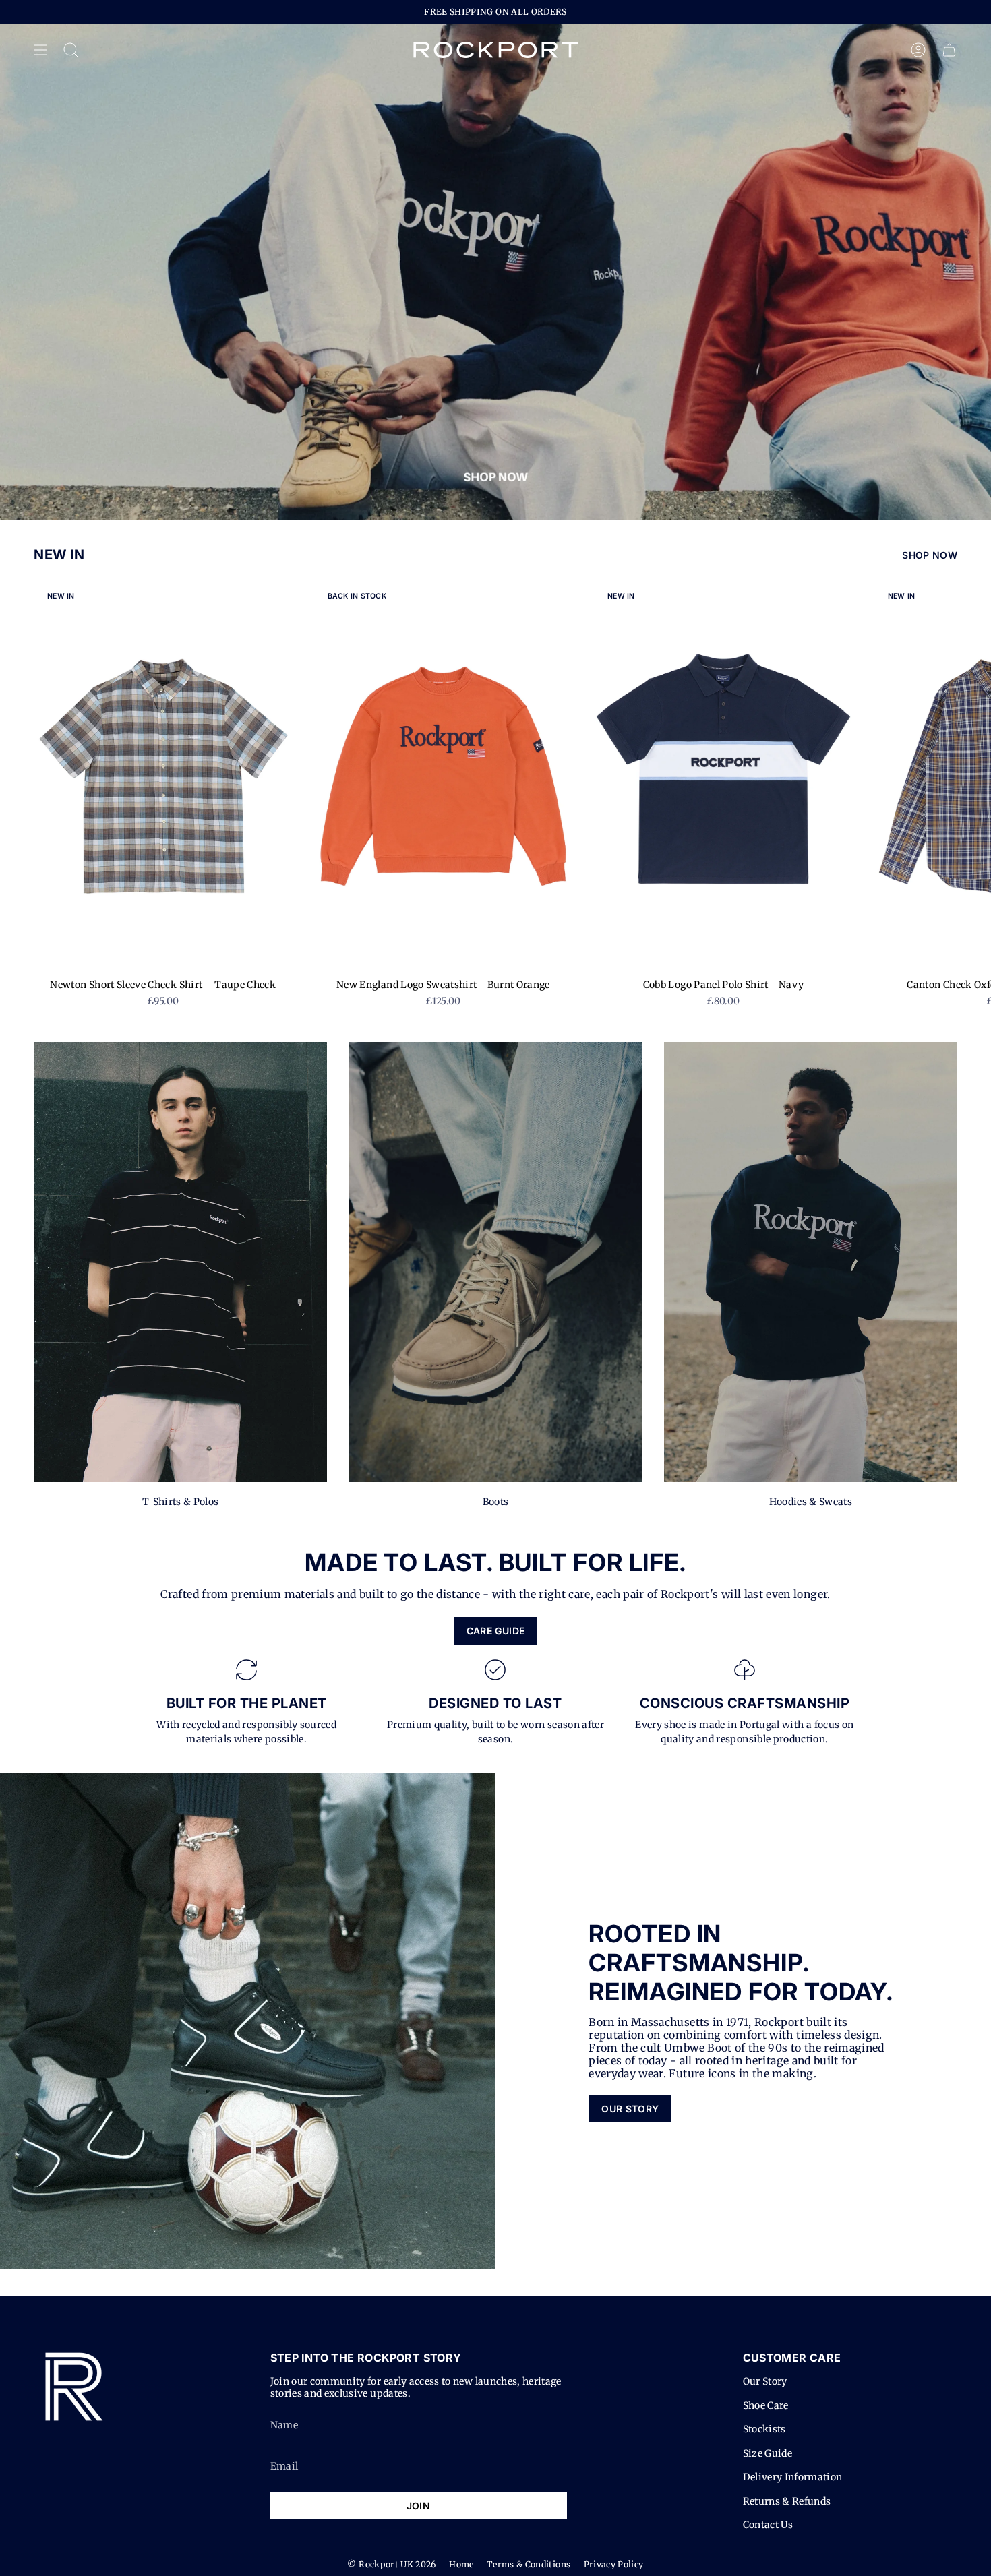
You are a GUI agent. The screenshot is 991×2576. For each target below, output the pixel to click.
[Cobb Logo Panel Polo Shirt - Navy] (723, 778)
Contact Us (768, 2525)
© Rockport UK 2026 (391, 2564)
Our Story (765, 2381)
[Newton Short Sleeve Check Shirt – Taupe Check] (163, 778)
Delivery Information (793, 2477)
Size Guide (768, 2453)
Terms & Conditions (529, 2564)
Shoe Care (766, 2405)
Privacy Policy (614, 2564)
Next (971, 778)
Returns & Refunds (787, 2501)
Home (461, 2564)
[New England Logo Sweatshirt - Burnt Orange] (444, 778)
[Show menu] (40, 50)
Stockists (764, 2429)
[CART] (949, 50)
